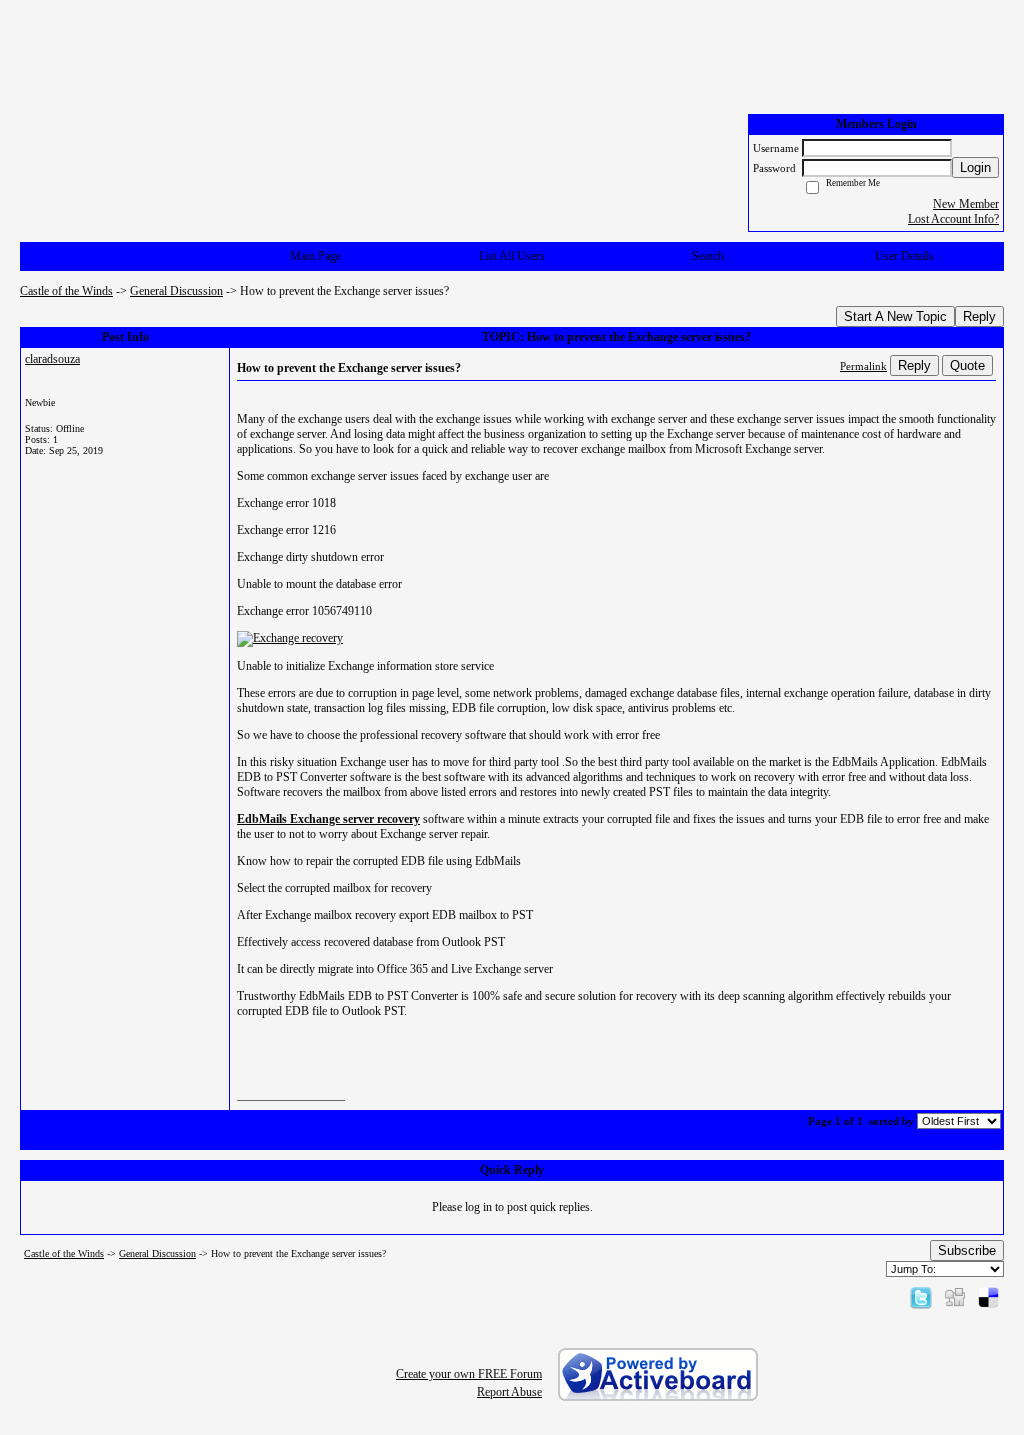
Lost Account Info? (953, 219)
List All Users (512, 256)
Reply (979, 316)
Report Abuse (509, 1392)
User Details (904, 256)
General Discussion (176, 291)
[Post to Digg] (955, 1297)
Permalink (863, 366)
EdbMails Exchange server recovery (328, 819)
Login (975, 167)
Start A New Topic (895, 316)
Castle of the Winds (66, 291)
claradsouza (52, 359)
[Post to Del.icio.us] (988, 1297)
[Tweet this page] (921, 1297)
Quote (967, 365)
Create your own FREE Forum (469, 1374)
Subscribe (967, 1250)
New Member (966, 204)
